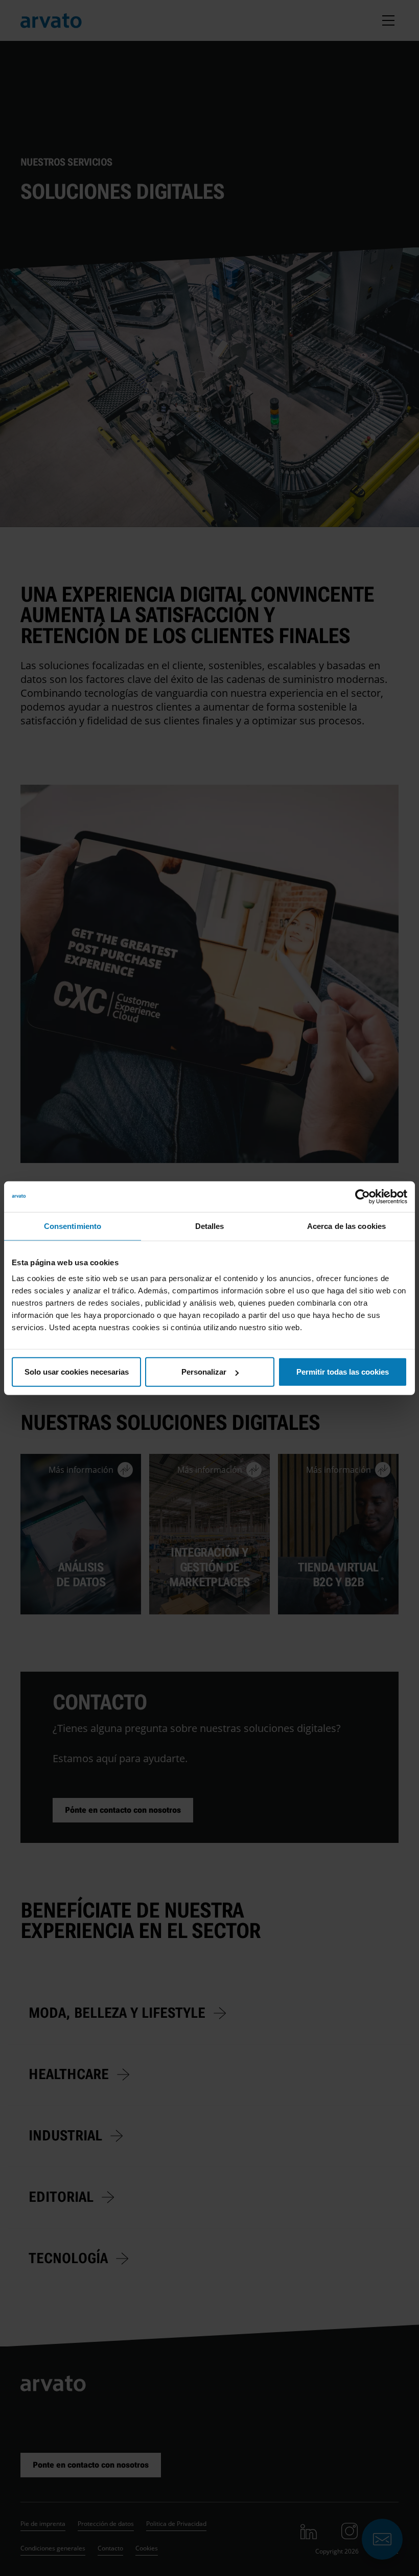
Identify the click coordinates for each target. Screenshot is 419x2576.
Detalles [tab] (210, 1226)
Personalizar (204, 1372)
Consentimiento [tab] (73, 1226)
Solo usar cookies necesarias (77, 1372)
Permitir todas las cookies (343, 1372)
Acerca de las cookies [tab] (346, 1226)
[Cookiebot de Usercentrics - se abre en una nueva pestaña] (363, 1196)
